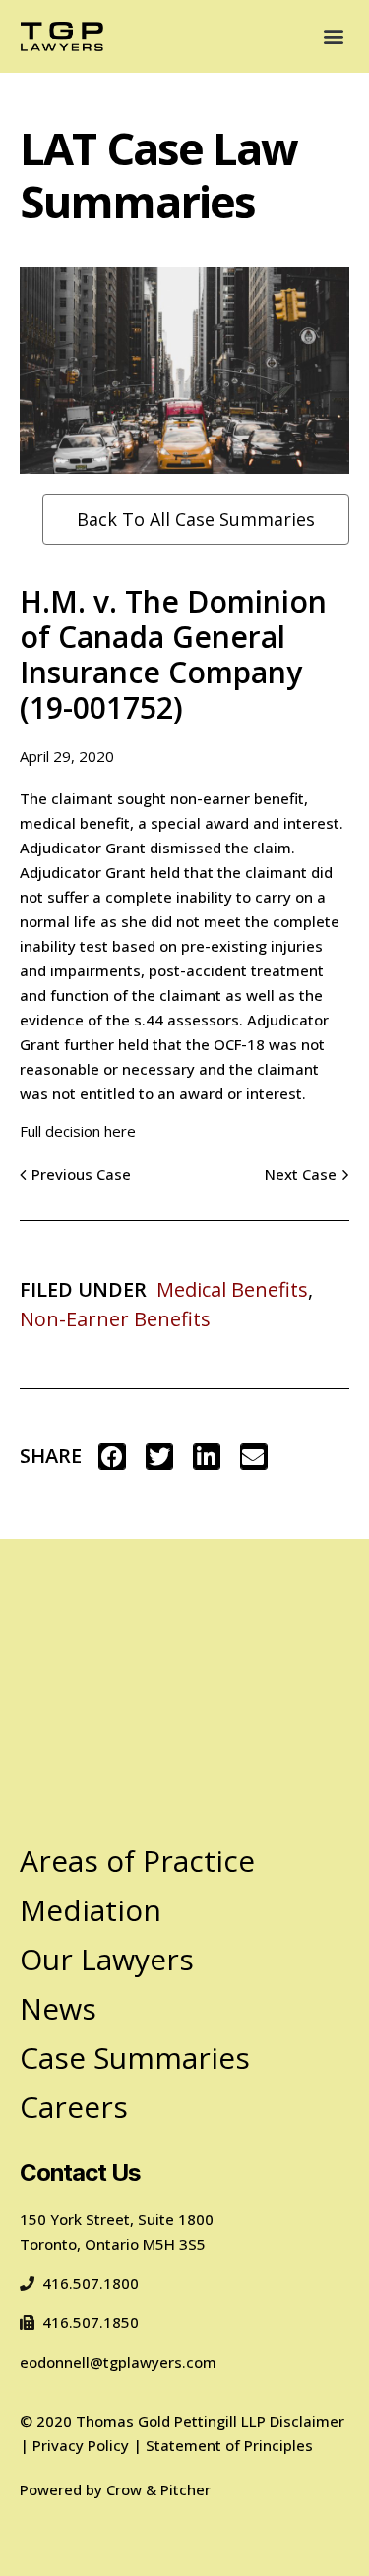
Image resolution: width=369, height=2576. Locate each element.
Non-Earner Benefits (115, 1319)
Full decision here (78, 1131)
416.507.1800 (91, 2283)
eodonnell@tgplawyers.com (118, 2362)
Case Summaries (135, 2057)
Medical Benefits (232, 1289)
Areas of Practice (137, 1861)
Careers (74, 2107)
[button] (333, 37)
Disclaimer (307, 2421)
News (58, 2008)
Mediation (91, 1910)
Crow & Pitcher (158, 2489)
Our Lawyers (107, 1959)
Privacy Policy (81, 2445)
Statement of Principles (229, 2445)
